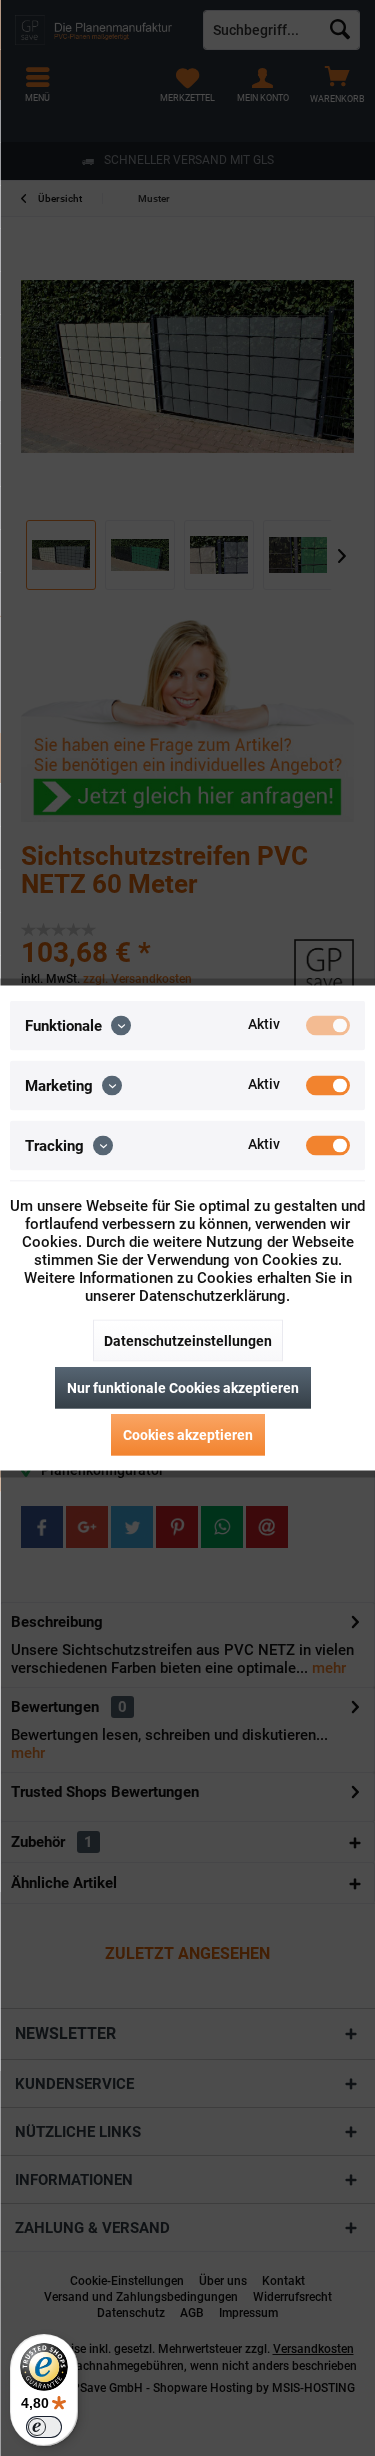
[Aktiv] (328, 1026)
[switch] (44, 2427)
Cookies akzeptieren (188, 1435)
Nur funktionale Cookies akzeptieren (183, 1388)
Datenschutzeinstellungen (188, 1341)
